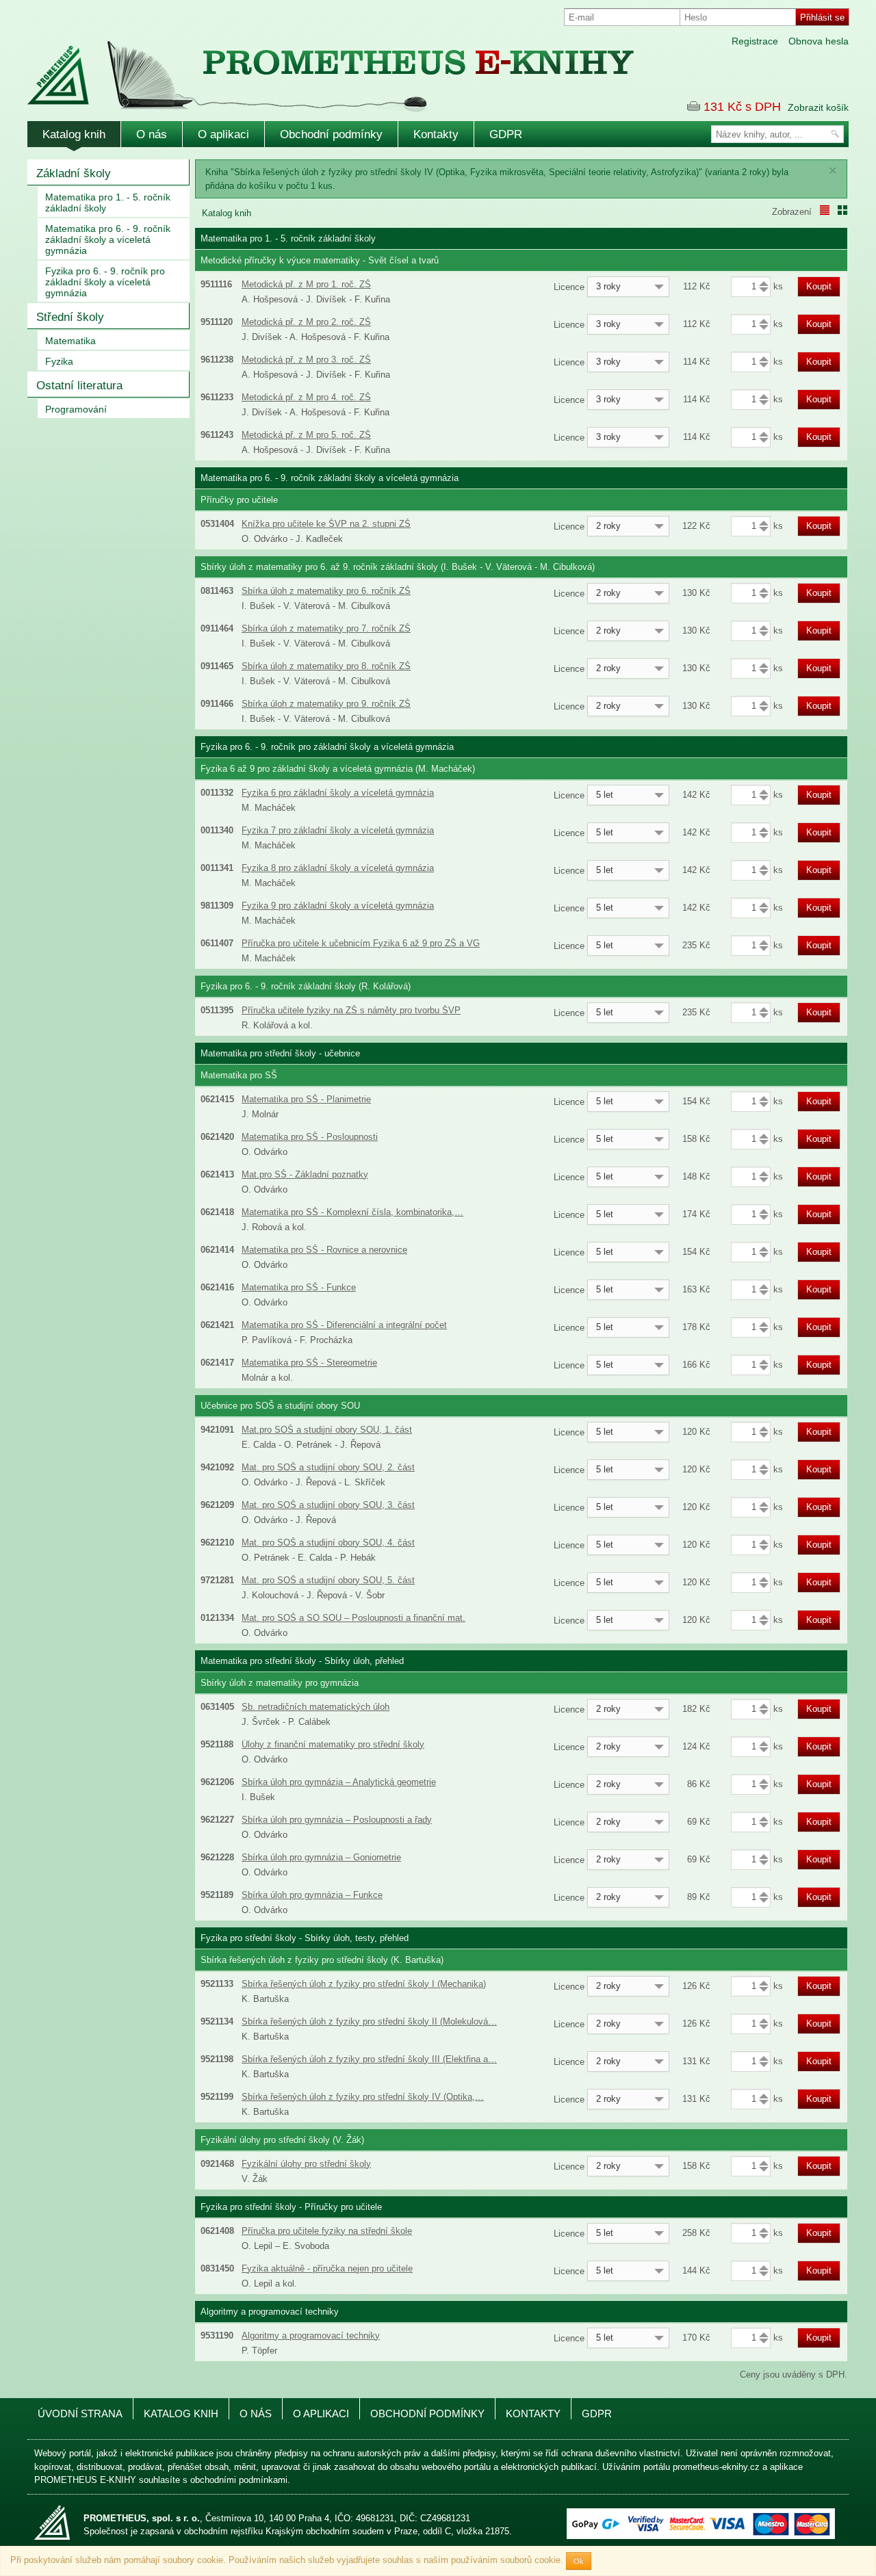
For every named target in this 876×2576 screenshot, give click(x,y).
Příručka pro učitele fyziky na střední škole (327, 2231)
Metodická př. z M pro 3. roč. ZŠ (306, 360)
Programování (76, 409)
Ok (579, 2561)
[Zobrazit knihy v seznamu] (825, 210)
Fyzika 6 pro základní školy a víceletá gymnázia (338, 793)
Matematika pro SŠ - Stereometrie (309, 1363)
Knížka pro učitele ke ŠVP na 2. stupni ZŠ (326, 524)
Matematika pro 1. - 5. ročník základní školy (108, 203)
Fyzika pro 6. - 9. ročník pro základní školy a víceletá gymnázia (105, 282)
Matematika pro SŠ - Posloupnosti (310, 1137)
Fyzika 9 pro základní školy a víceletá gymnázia (338, 906)
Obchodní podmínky (331, 134)
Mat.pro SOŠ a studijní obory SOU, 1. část (327, 1430)
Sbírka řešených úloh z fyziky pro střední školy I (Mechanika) (364, 1984)
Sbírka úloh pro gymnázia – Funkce (312, 1895)
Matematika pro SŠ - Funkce (299, 1287)
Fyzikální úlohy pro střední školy (306, 2164)
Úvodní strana (80, 2414)
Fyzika (59, 361)
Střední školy (70, 317)
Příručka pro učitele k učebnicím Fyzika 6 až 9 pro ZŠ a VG (361, 943)
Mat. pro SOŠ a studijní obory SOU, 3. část (328, 1505)
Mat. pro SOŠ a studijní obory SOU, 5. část (328, 1580)
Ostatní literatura (79, 386)
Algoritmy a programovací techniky (311, 2336)
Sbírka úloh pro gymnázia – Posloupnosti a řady (337, 1820)
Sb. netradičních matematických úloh (315, 1707)
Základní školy (74, 173)
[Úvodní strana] (301, 67)
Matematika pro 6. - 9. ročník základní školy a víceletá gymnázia (108, 239)
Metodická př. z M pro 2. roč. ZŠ (306, 322)
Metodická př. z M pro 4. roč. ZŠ (306, 397)
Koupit (819, 286)
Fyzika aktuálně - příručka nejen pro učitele (327, 2268)
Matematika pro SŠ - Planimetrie (306, 1099)
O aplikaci (223, 134)
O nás (152, 134)
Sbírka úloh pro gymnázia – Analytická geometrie (339, 1782)
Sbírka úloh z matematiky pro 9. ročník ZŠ (326, 704)
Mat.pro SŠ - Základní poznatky (305, 1174)
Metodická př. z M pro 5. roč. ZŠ (306, 435)
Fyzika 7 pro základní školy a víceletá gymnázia (338, 830)
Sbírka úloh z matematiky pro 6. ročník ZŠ (326, 591)
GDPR (506, 134)
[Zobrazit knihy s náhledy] (842, 210)
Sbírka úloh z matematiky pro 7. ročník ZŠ (326, 628)
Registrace (755, 41)
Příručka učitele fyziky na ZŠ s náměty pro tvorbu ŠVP (351, 1010)
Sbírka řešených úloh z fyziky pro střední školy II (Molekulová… (369, 2021)
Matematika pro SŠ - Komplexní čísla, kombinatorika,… (352, 1212)
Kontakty (436, 134)
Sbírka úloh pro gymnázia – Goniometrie (321, 1857)
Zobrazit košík (818, 107)
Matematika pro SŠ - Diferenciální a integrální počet (344, 1325)
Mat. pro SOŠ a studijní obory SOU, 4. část (328, 1543)
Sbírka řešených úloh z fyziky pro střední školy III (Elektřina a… (369, 2059)
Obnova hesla (819, 41)
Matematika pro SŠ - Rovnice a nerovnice (324, 1250)
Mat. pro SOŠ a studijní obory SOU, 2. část (328, 1467)
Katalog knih (74, 134)
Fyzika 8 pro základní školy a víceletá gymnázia (338, 868)
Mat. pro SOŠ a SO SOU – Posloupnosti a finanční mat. (353, 1618)
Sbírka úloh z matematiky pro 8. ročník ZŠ (326, 666)
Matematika (70, 341)
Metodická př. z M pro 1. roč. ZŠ (306, 284)
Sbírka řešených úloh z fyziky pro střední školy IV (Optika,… (363, 2097)
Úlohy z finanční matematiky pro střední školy (333, 1744)
